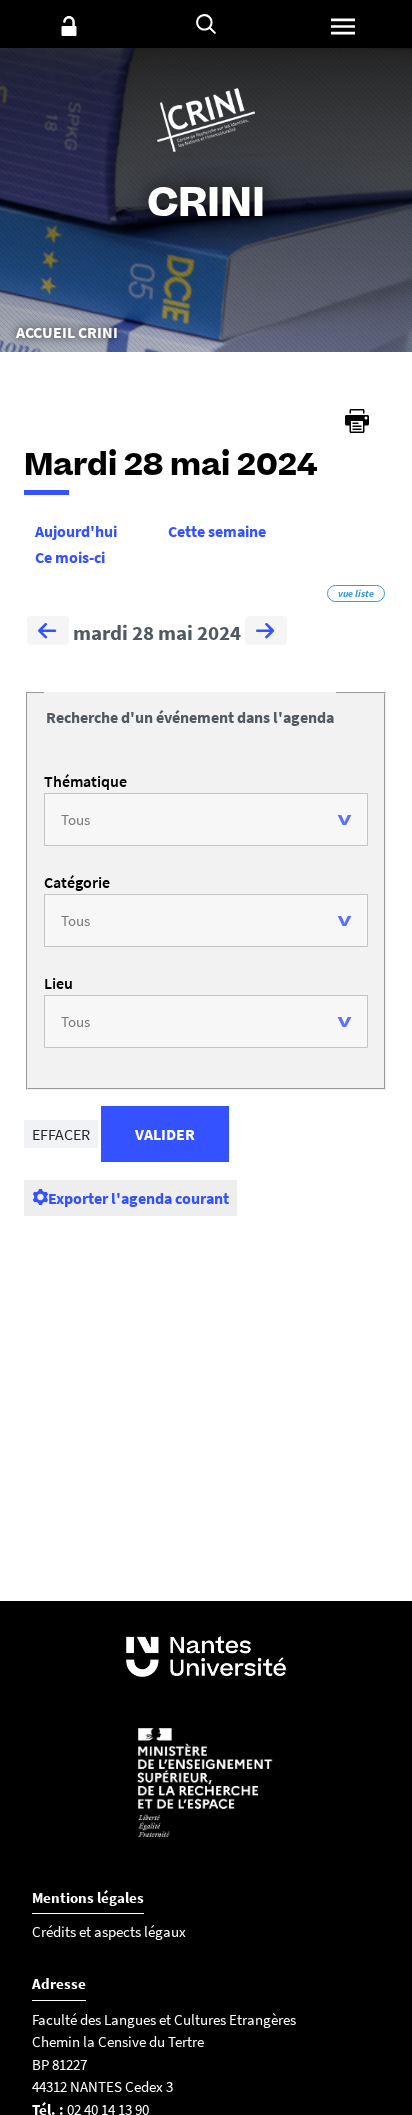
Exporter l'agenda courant (138, 1198)
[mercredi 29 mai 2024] (266, 633)
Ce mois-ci (70, 557)
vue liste (356, 593)
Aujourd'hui (76, 531)
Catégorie (77, 882)
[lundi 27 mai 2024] (48, 633)
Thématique (85, 781)
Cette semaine (217, 531)
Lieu (58, 983)
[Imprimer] (357, 421)
